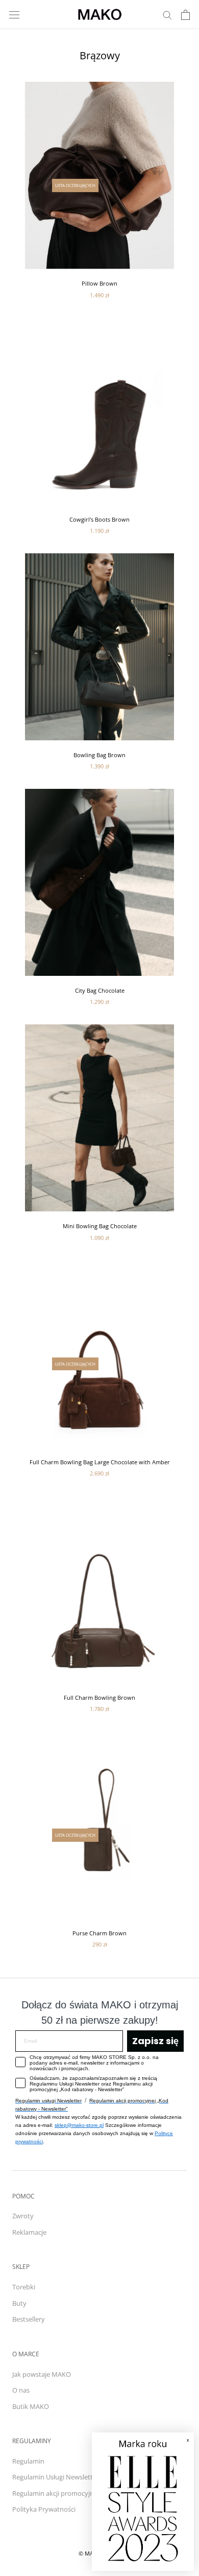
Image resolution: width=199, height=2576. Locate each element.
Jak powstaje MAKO (42, 2374)
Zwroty (23, 2216)
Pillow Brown (99, 283)
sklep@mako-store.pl (79, 2125)
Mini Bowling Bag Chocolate (100, 1226)
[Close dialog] (181, 2445)
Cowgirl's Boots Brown (99, 519)
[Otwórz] (14, 15)
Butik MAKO (31, 2406)
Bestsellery (29, 2319)
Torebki (24, 2287)
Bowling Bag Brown (99, 755)
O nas (21, 2390)
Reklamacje (29, 2232)
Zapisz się (155, 2041)
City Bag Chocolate (100, 990)
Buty (19, 2303)
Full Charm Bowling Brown (99, 1697)
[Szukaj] (167, 15)
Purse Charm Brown (99, 1933)
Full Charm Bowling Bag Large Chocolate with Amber (100, 1462)
